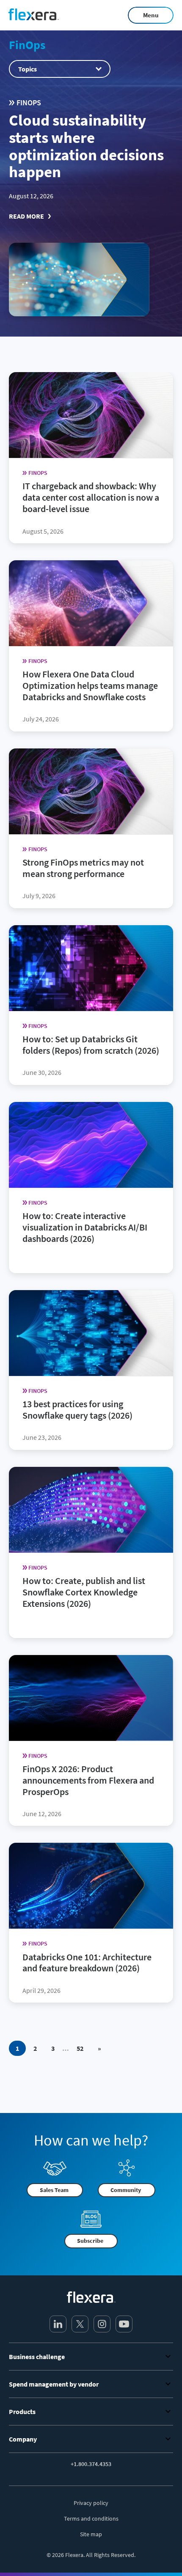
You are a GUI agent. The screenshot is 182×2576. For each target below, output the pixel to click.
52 (80, 2048)
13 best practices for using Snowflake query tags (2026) (77, 1410)
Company (23, 2439)
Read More (26, 216)
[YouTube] (124, 2324)
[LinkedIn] (58, 2324)
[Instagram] (102, 2324)
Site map (91, 2534)
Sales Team (54, 2190)
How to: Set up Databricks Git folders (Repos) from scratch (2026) (91, 1045)
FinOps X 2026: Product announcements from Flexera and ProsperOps (88, 1780)
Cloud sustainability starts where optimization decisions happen (86, 146)
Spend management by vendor (54, 2384)
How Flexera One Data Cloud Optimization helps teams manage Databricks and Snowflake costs (90, 685)
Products (22, 2412)
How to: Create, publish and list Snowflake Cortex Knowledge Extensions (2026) (84, 1592)
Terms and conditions (91, 2518)
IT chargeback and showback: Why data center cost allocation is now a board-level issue (91, 497)
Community (126, 2190)
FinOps (27, 45)
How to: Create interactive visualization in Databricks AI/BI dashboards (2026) (85, 1227)
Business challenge (37, 2357)
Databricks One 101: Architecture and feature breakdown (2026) (87, 1962)
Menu (151, 15)
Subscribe (90, 2241)
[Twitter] (80, 2324)
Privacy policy (91, 2503)
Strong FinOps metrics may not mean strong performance (83, 868)
